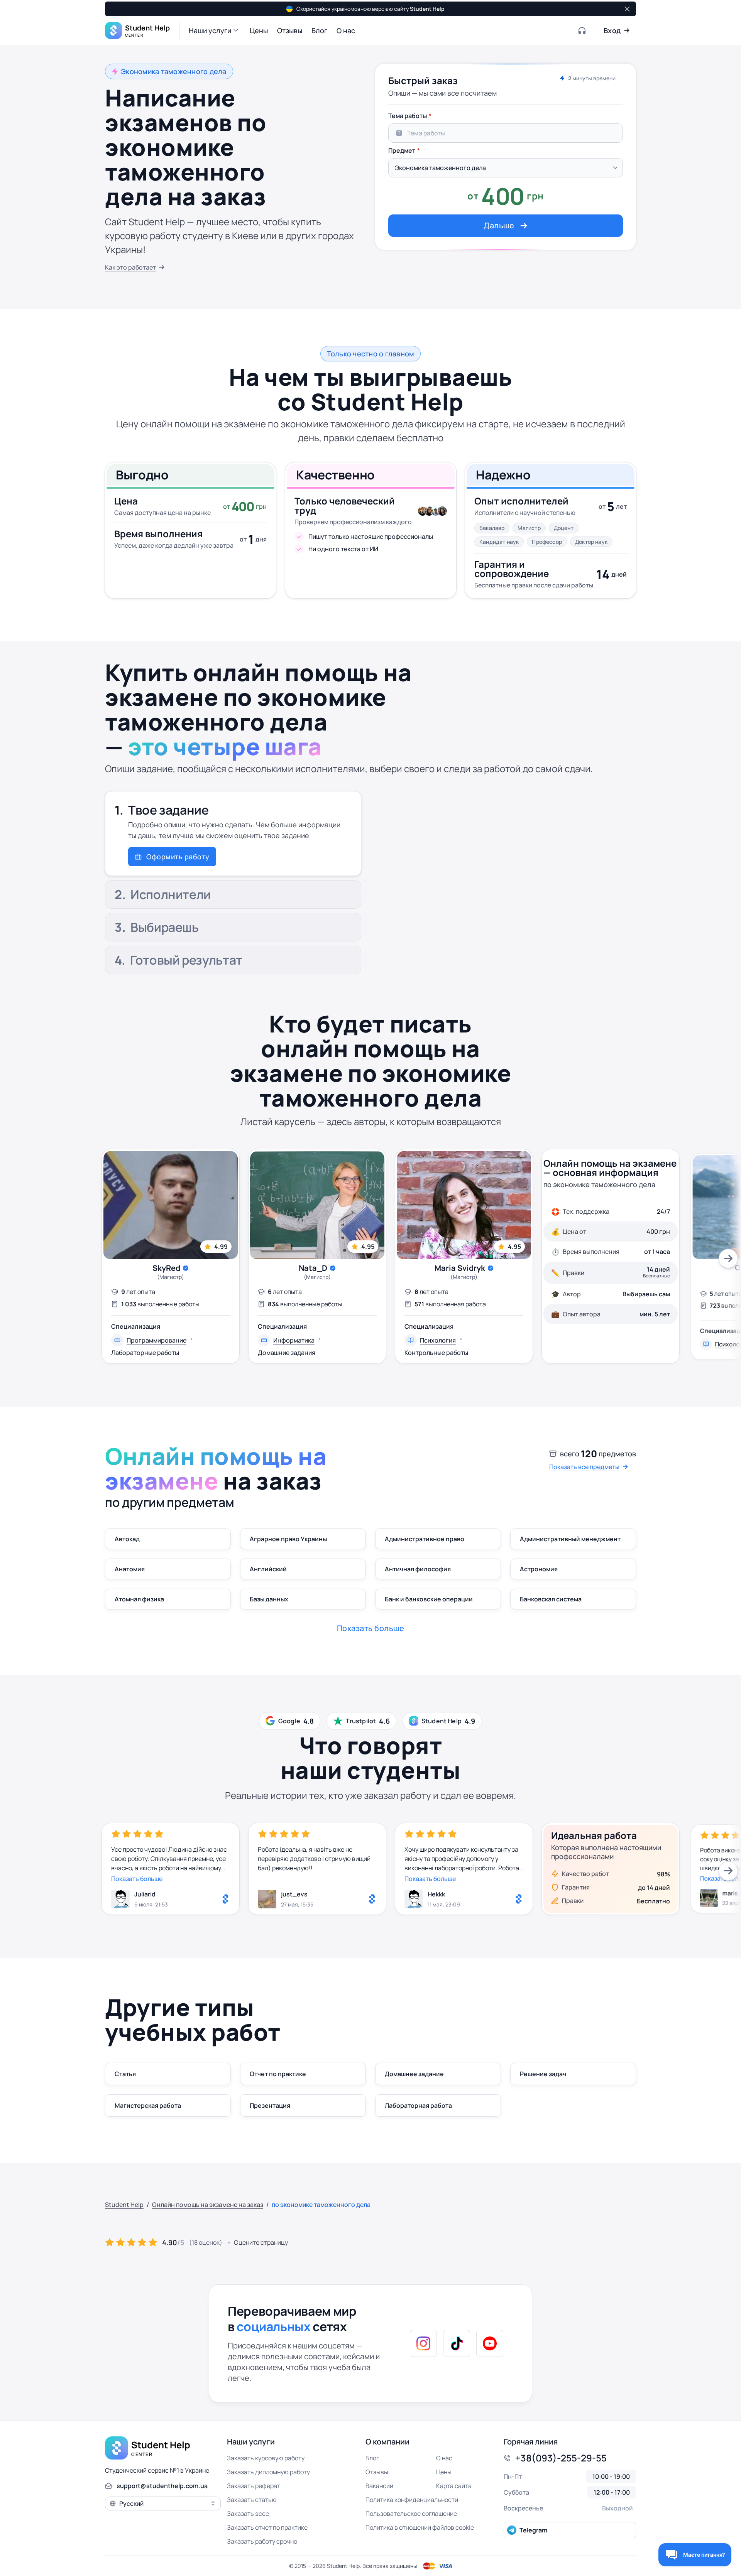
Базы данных (269, 1599)
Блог (372, 2458)
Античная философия (418, 1569)
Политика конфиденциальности (412, 2500)
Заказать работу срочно (262, 2541)
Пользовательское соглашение (411, 2514)
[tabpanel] (506, 172)
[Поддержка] (582, 30)
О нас (444, 2458)
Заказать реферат (254, 2486)
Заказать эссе (248, 2514)
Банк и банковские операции (429, 1599)
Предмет (402, 150)
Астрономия (539, 1569)
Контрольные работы (436, 1353)
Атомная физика (139, 1599)
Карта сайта (454, 2486)
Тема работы (408, 116)
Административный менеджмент (570, 1539)
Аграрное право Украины (288, 1539)
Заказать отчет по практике (267, 2527)
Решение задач (543, 2074)
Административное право (425, 1539)
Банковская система (551, 1599)
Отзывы (377, 2472)
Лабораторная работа (418, 2105)
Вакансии (379, 2486)
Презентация (270, 2105)
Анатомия (130, 1569)
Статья (125, 2074)
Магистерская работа (148, 2105)
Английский (268, 1569)
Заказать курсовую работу (266, 2458)
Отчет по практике (278, 2074)
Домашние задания (287, 1353)
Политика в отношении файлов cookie (420, 2527)
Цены (444, 2472)
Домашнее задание (414, 2074)
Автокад (127, 1539)
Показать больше (137, 1879)
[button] (215, 30)
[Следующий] (728, 1258)
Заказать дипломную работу (268, 2472)
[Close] (626, 9)
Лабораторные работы (145, 1353)
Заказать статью (252, 2500)
